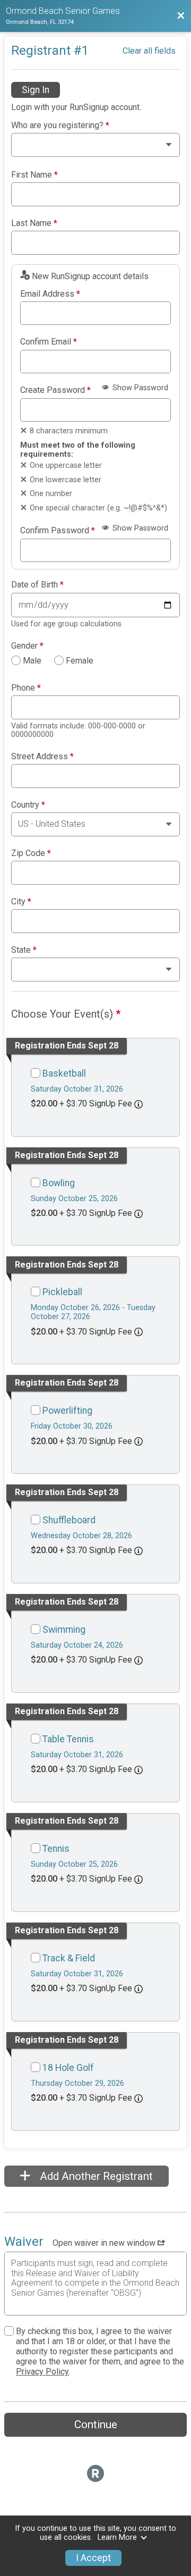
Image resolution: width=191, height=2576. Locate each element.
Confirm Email (49, 342)
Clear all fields (149, 51)
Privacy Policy (42, 2372)
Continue (96, 2424)
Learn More (117, 2537)
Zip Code (31, 853)
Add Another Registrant (95, 2176)
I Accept (93, 2558)
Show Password (139, 388)
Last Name (34, 223)
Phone (26, 688)
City (21, 902)
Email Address (50, 294)
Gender (27, 646)
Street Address (42, 757)
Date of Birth (37, 585)
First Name (34, 175)
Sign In (36, 90)
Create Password (55, 390)
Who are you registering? (60, 125)
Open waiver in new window (105, 2243)
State (24, 950)
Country (28, 805)
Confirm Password (58, 531)
